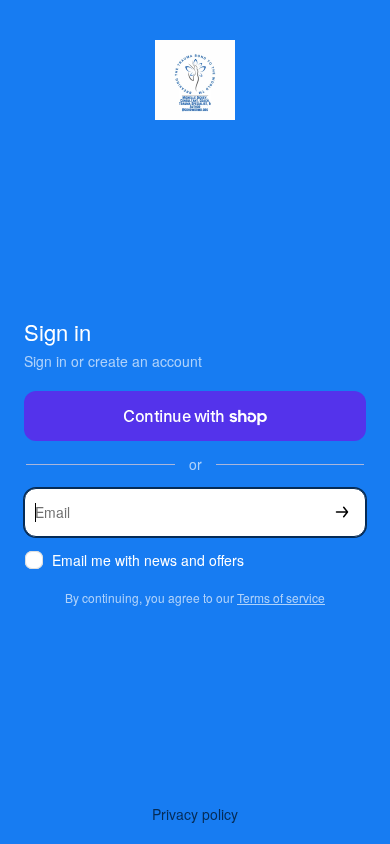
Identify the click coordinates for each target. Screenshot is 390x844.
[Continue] (342, 512)
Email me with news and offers (148, 560)
